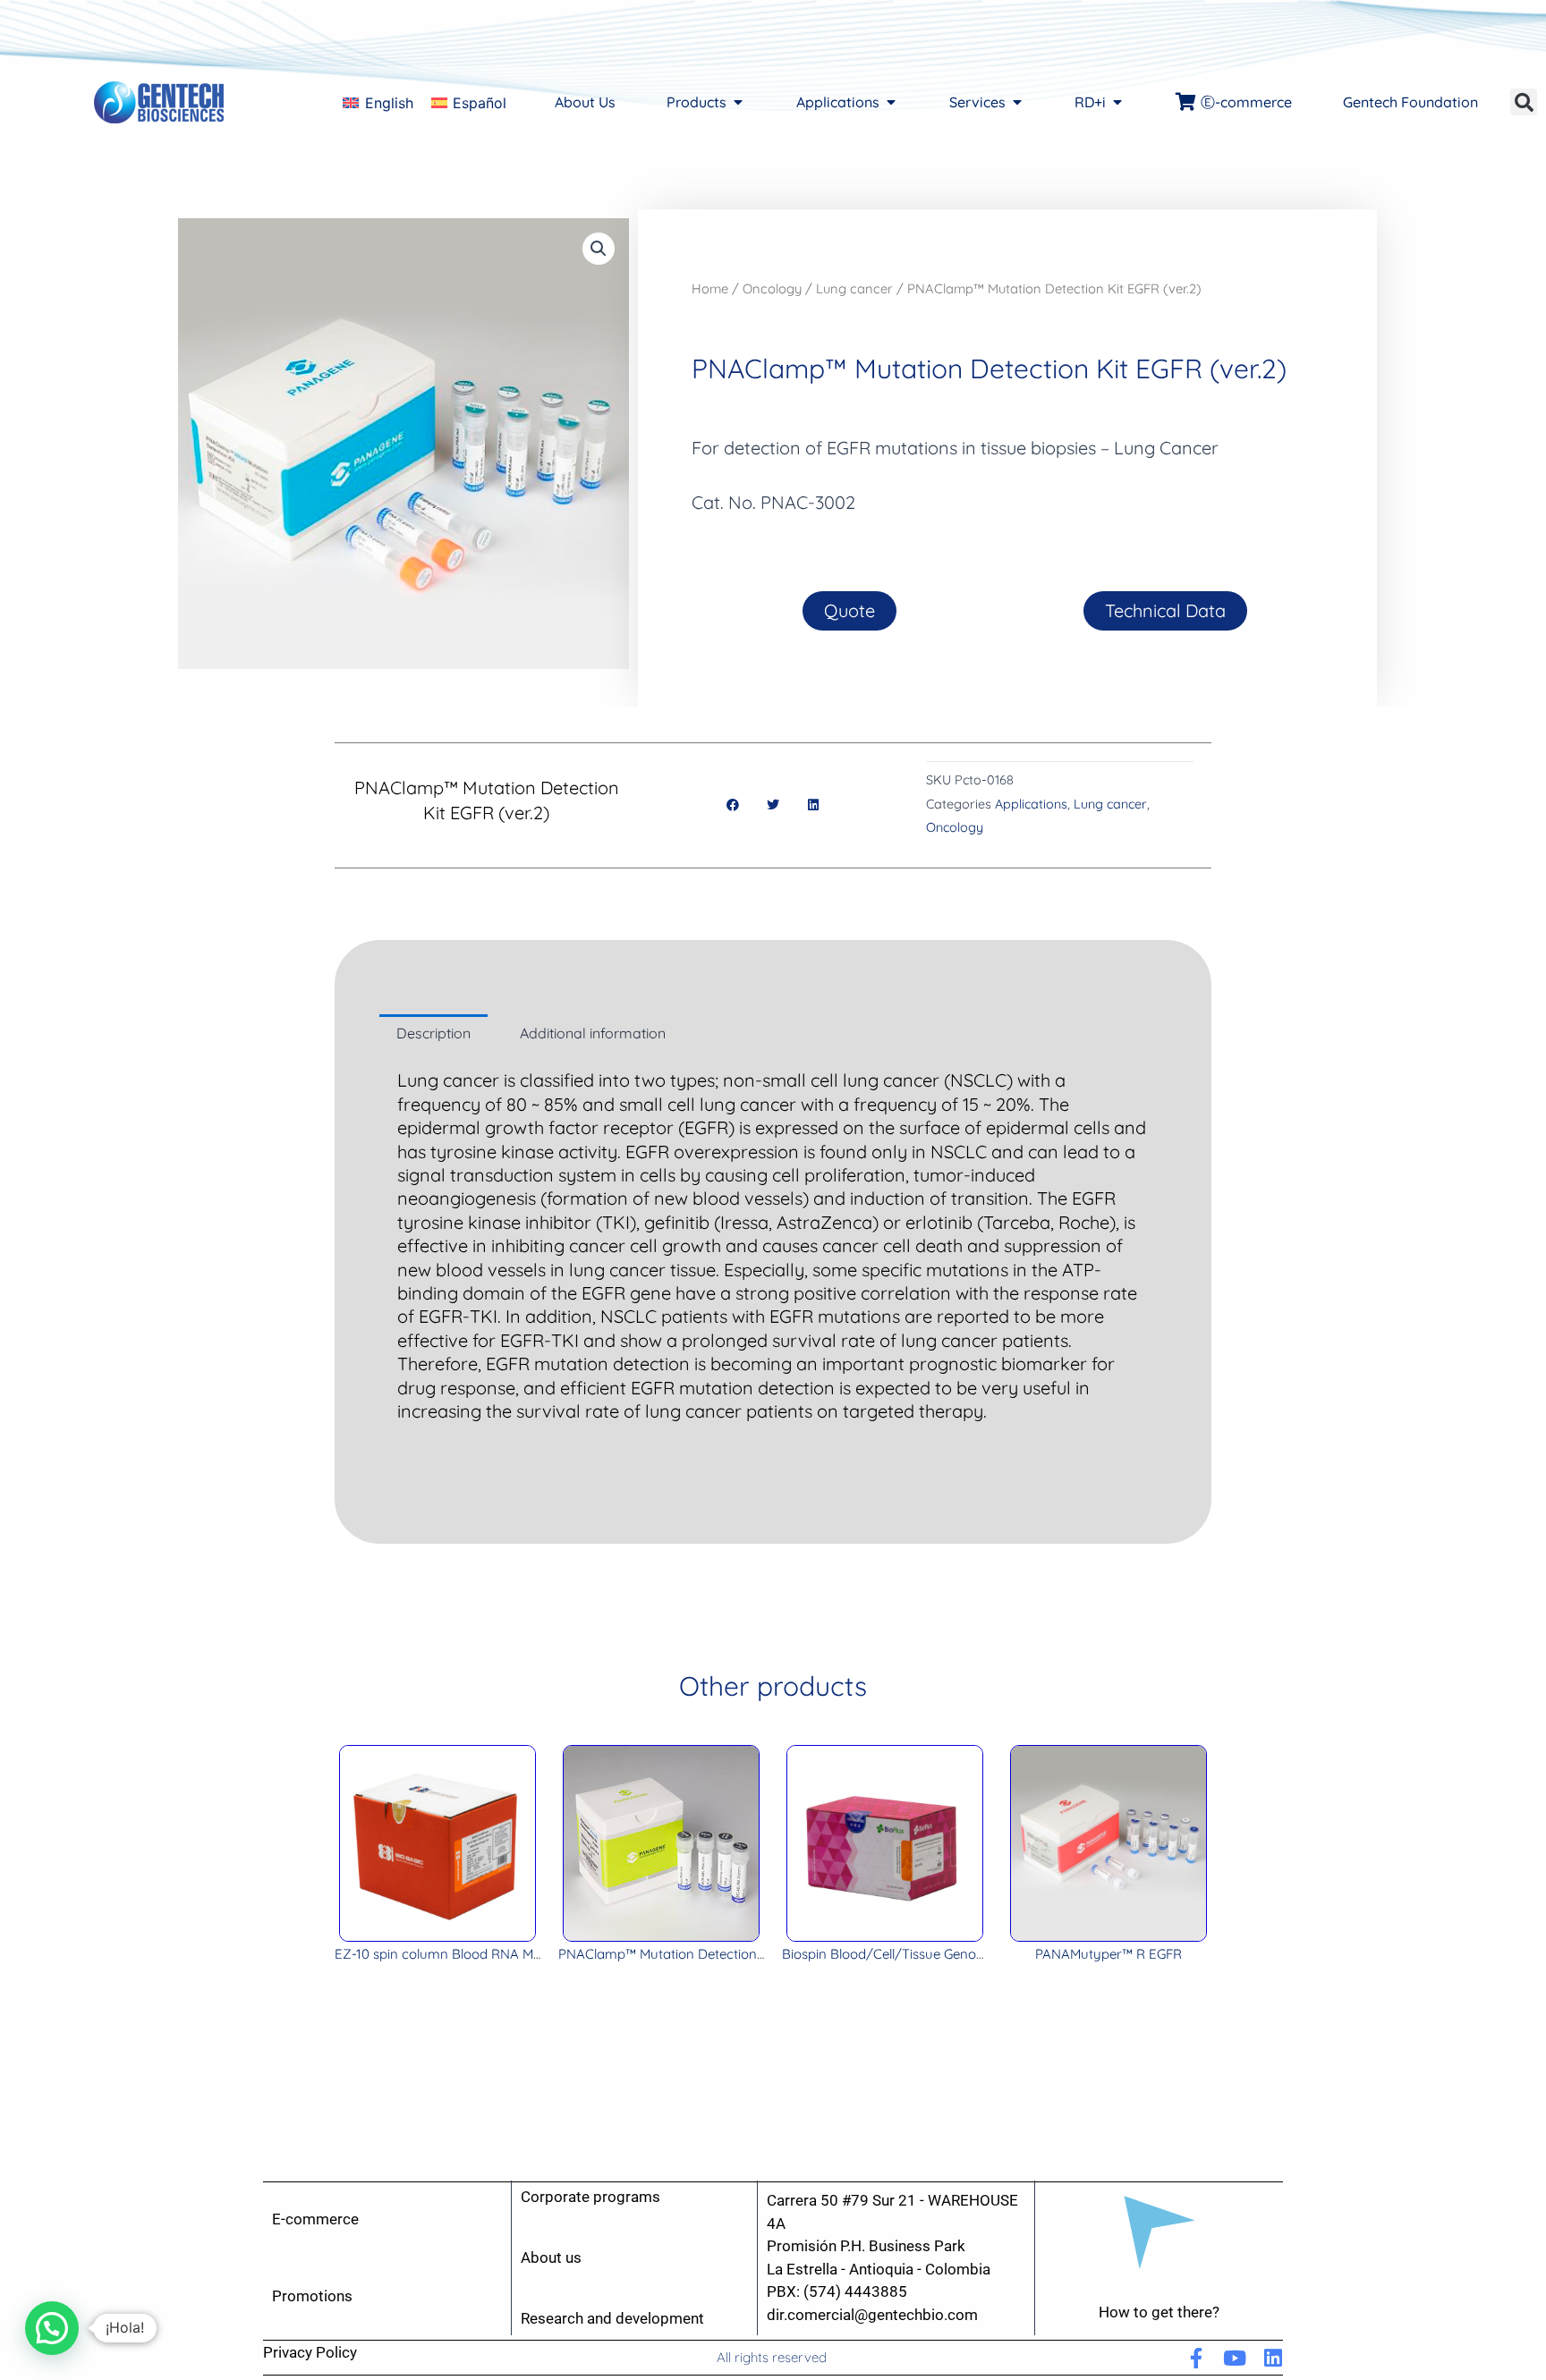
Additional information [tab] (593, 1033)
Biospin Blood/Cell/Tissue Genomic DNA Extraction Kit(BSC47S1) (981, 1954)
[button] (1524, 102)
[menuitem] (378, 102)
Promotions (312, 2296)
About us (551, 2257)
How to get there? (1159, 2312)
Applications (1031, 804)
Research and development (612, 2318)
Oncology (772, 288)
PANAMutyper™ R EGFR (1109, 1954)
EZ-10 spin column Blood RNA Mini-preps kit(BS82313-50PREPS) (531, 1954)
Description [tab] (433, 1033)
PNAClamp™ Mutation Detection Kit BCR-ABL (698, 1954)
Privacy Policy (310, 2352)
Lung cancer (854, 288)
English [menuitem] (389, 103)
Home (710, 288)
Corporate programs (590, 2197)
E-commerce (315, 2219)
